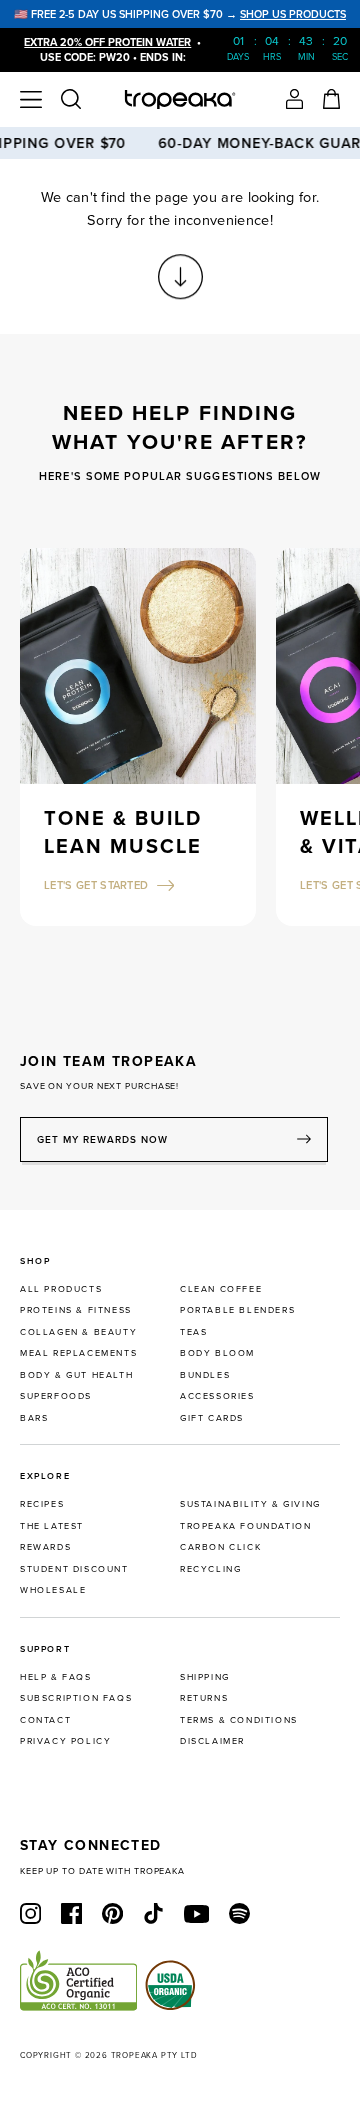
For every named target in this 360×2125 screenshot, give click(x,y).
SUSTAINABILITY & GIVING (250, 1503)
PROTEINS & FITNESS (76, 1309)
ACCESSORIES (217, 1395)
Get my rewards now (102, 1139)
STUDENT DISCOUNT (74, 1568)
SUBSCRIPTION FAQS (76, 1697)
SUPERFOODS (56, 1395)
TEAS (193, 1331)
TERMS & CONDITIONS (239, 1719)
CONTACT (45, 1719)
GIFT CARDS (212, 1417)
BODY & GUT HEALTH (76, 1374)
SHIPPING (205, 1676)
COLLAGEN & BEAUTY (78, 1331)
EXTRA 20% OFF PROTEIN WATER (107, 42)
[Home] (180, 99)
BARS (34, 1417)
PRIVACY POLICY (65, 1740)
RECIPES (42, 1503)
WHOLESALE (53, 1589)
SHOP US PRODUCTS (293, 14)
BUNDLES (205, 1374)
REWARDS (45, 1546)
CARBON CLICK (220, 1546)
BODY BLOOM (217, 1352)
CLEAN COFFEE (221, 1288)
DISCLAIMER (212, 1740)
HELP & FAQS (56, 1676)
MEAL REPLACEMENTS (78, 1352)
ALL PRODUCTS (61, 1288)
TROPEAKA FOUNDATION (245, 1525)
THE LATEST (52, 1525)
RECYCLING (210, 1568)
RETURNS (204, 1697)
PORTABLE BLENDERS (237, 1309)
